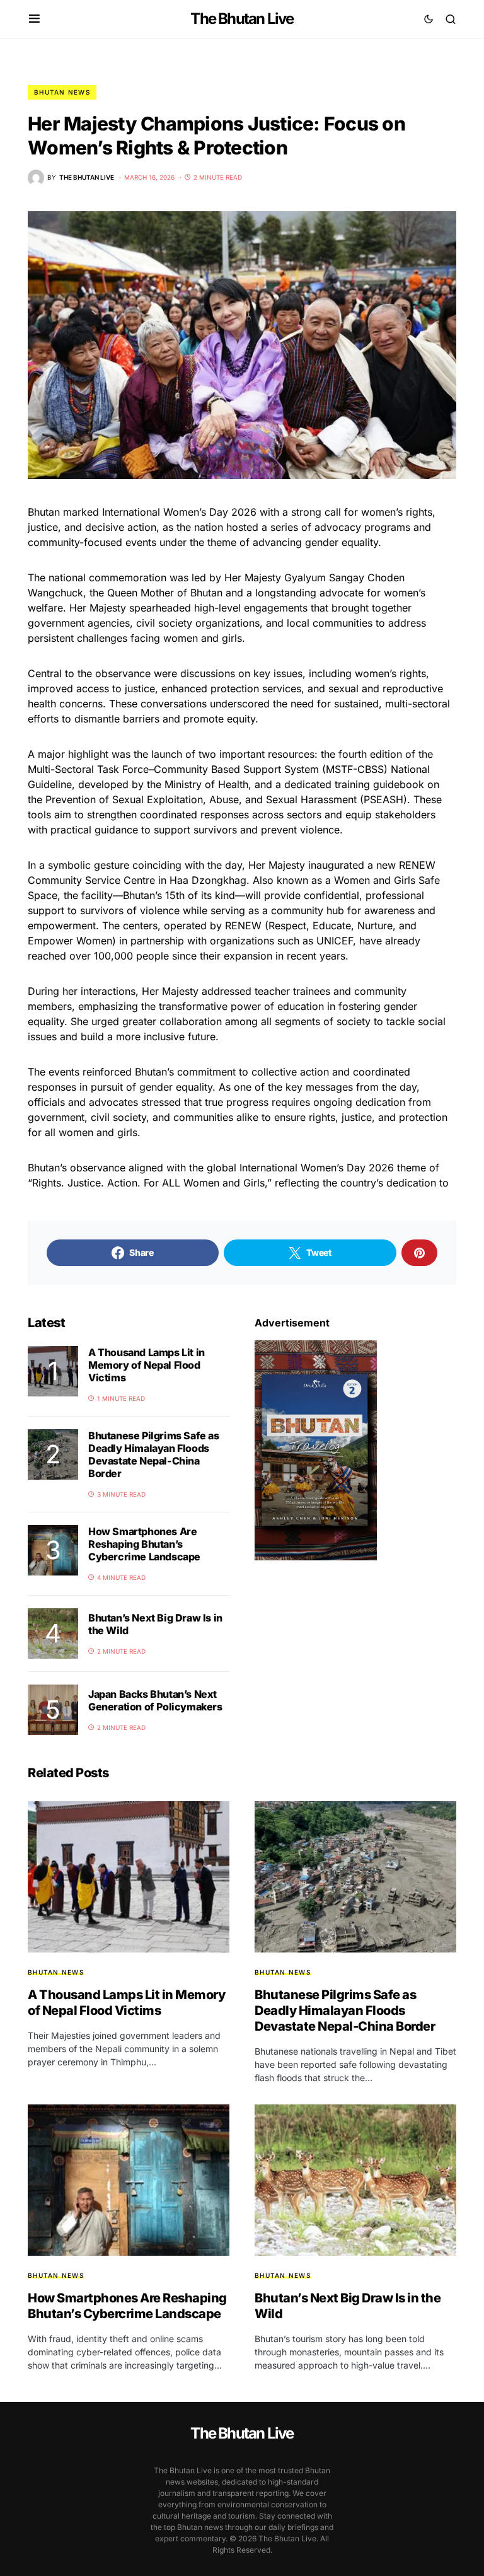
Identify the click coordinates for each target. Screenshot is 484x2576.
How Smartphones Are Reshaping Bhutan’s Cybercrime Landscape (144, 1544)
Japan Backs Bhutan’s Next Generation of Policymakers (155, 1700)
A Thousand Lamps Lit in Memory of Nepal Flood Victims (147, 1365)
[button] (34, 19)
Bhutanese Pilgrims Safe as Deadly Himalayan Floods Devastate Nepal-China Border (154, 1454)
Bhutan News (62, 92)
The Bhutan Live (242, 19)
